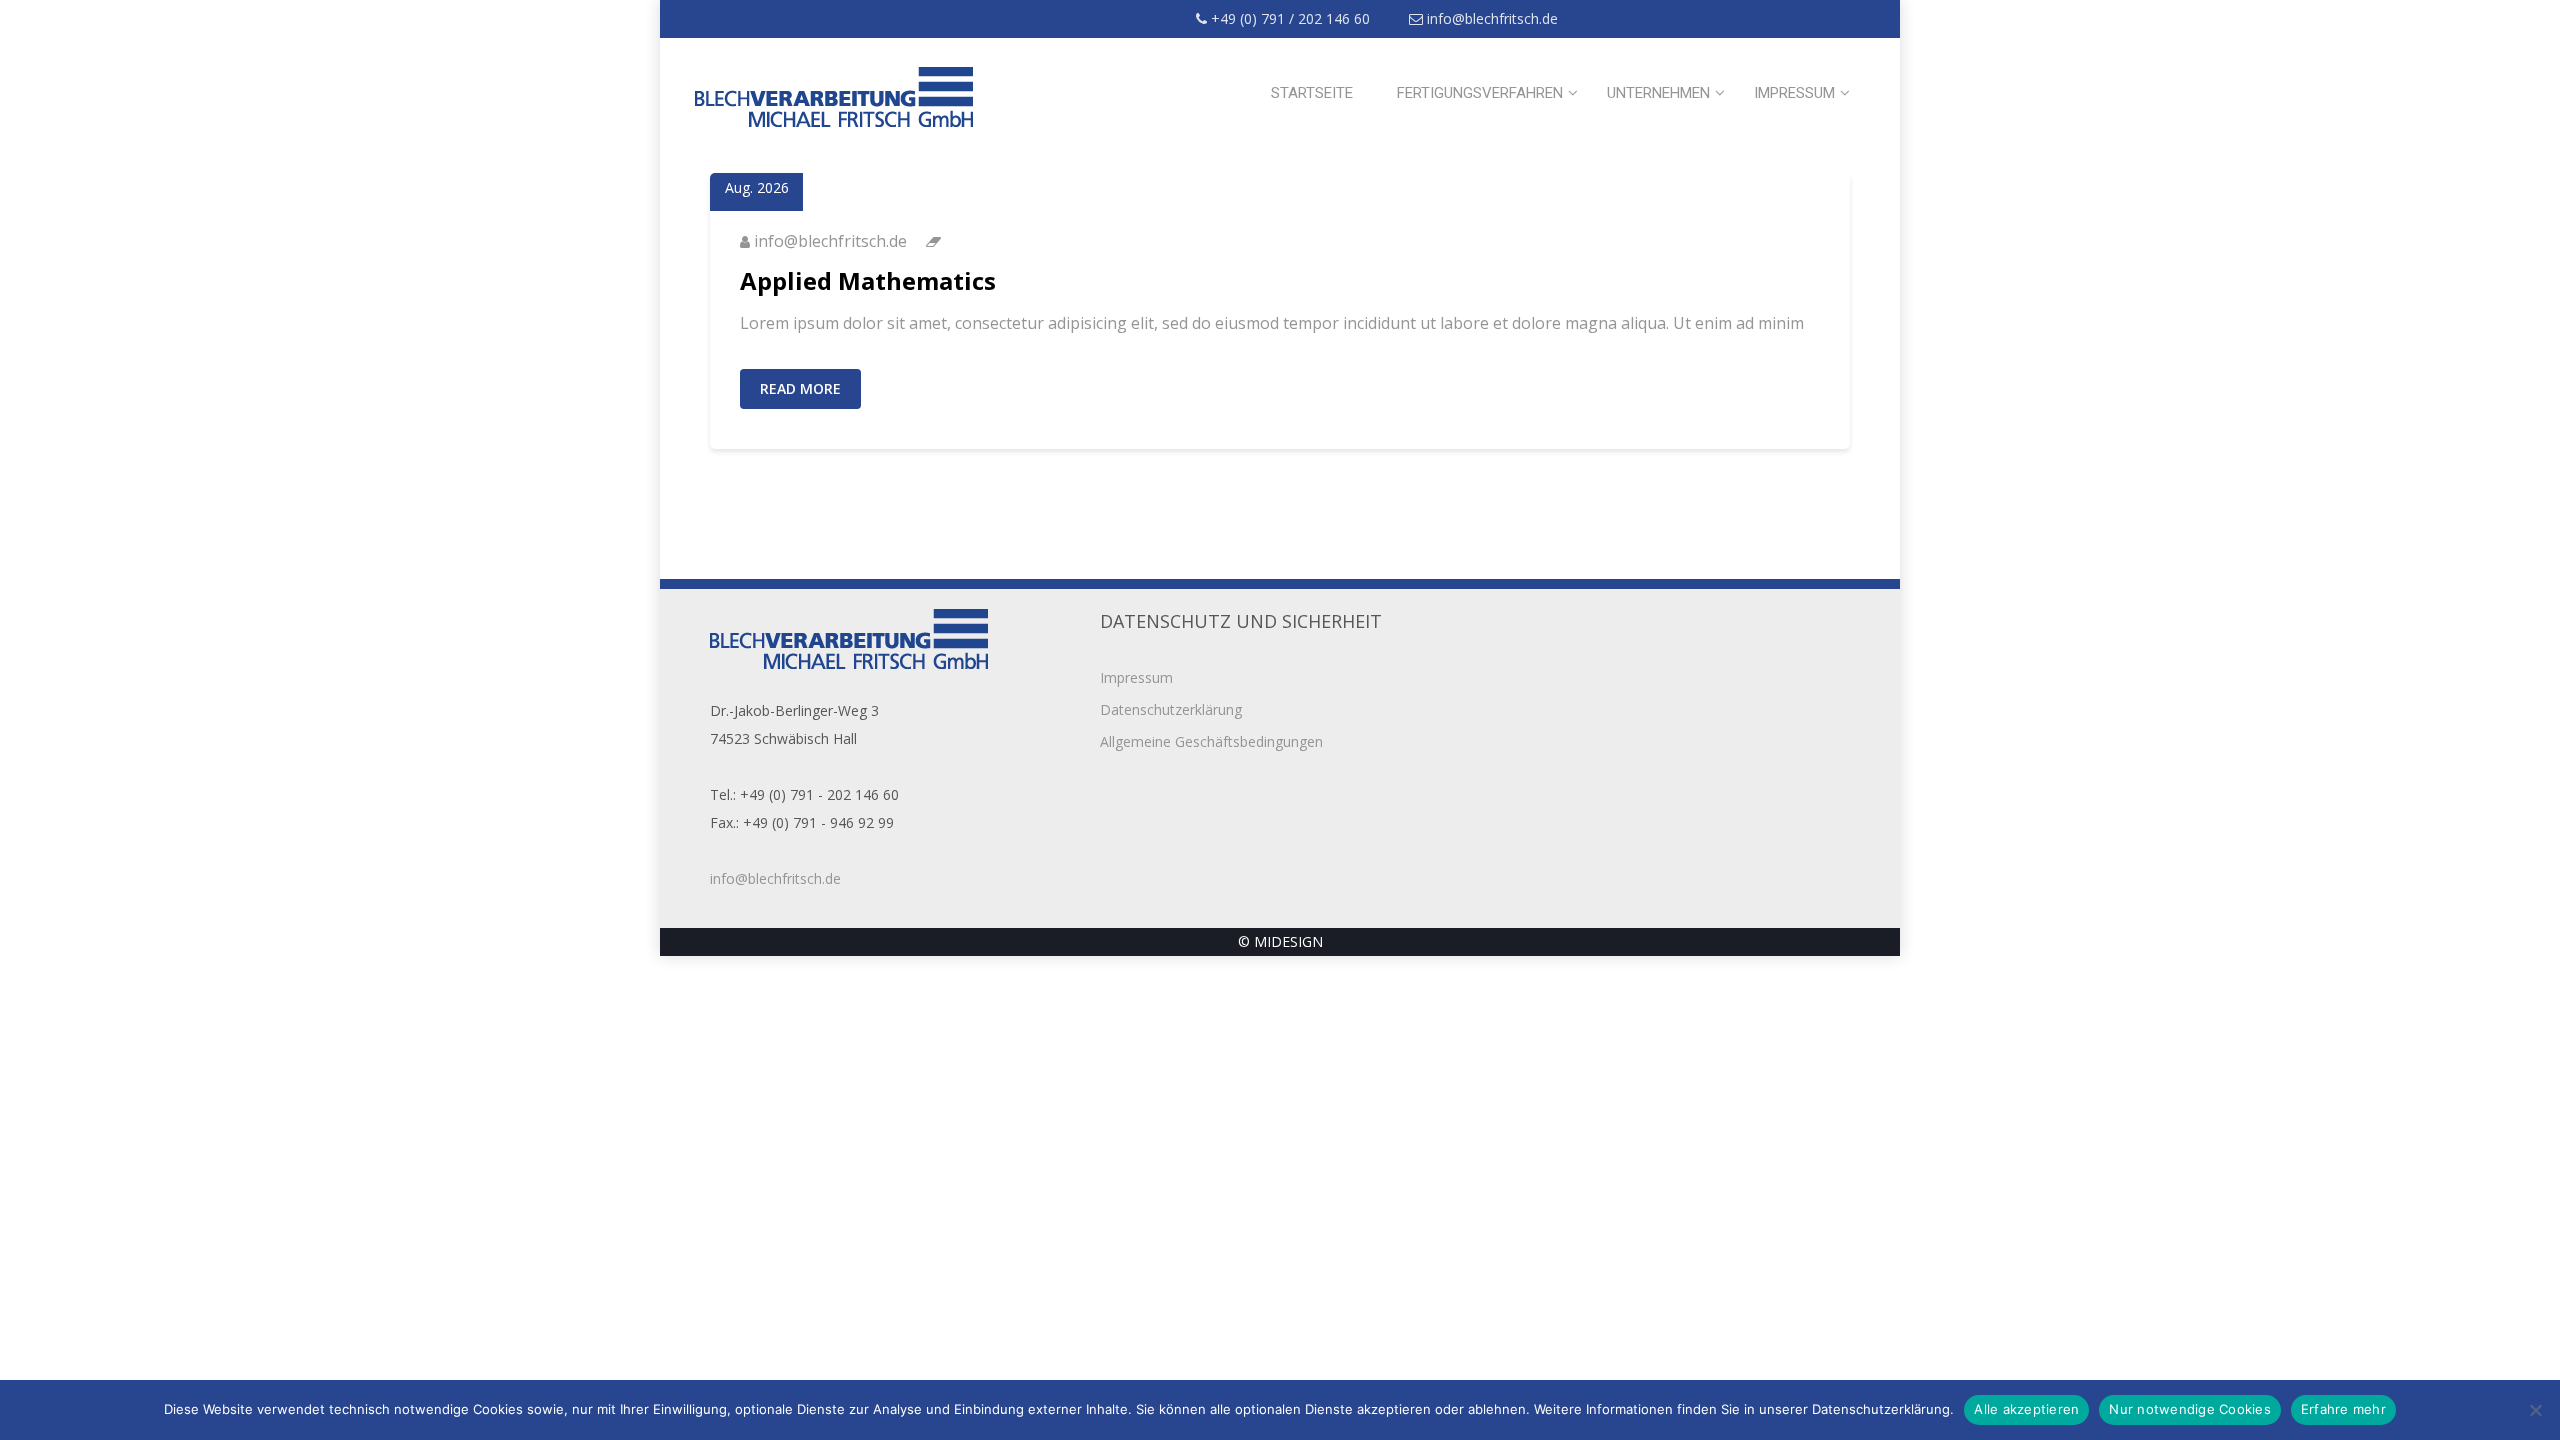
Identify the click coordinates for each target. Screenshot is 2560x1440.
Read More (800, 388)
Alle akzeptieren (2026, 1409)
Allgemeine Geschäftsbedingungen (1211, 741)
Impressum (1794, 93)
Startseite (1312, 93)
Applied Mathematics (868, 280)
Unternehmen (1658, 93)
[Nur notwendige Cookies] (2535, 1410)
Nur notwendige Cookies (2190, 1409)
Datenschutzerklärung (1171, 709)
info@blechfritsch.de (1490, 18)
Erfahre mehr (2343, 1409)
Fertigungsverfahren (1480, 93)
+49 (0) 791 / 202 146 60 (1288, 18)
